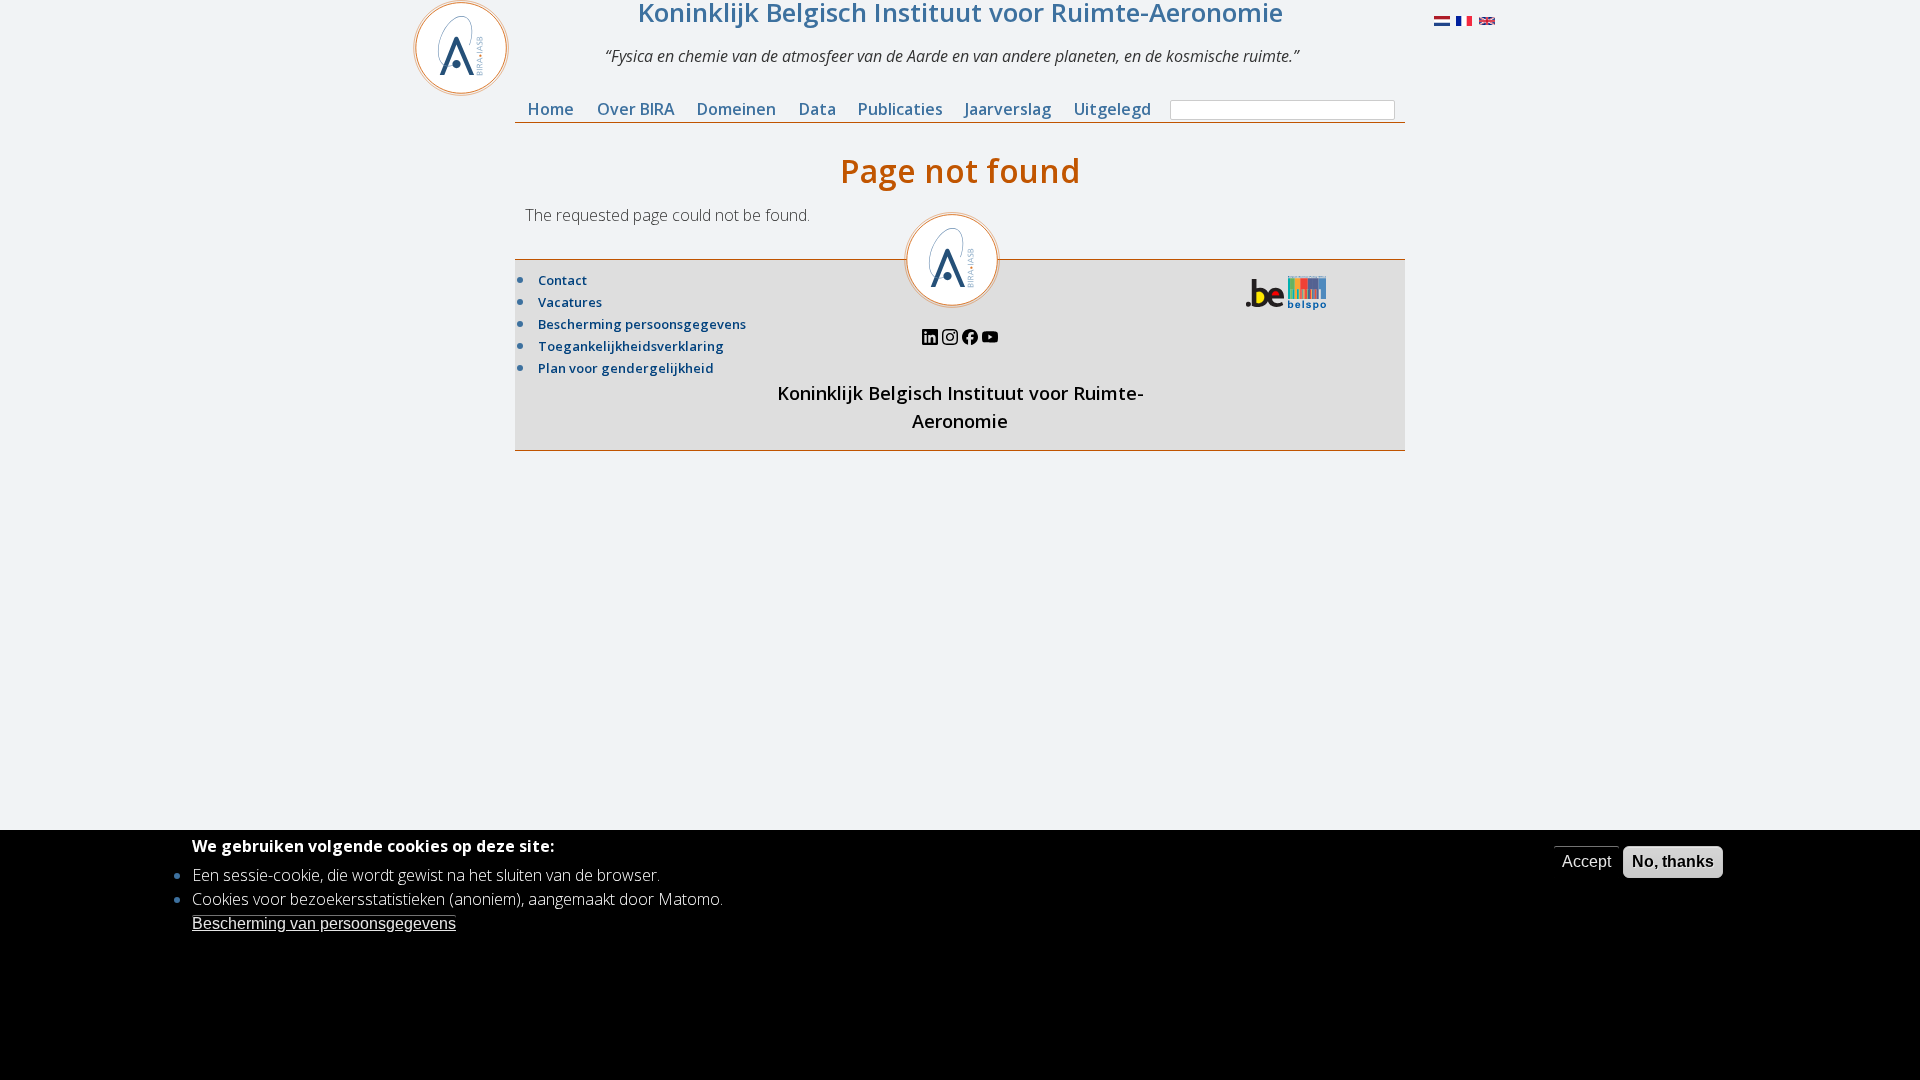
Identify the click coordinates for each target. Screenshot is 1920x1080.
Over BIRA (636, 109)
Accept (1586, 861)
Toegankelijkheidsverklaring (631, 346)
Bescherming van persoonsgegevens (324, 922)
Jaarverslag (1008, 109)
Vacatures (570, 302)
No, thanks (1673, 861)
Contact (562, 280)
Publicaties (900, 109)
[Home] (469, 48)
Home (551, 109)
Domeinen (736, 109)
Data (817, 109)
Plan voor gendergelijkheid (626, 368)
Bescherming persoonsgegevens (642, 324)
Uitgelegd (1112, 109)
